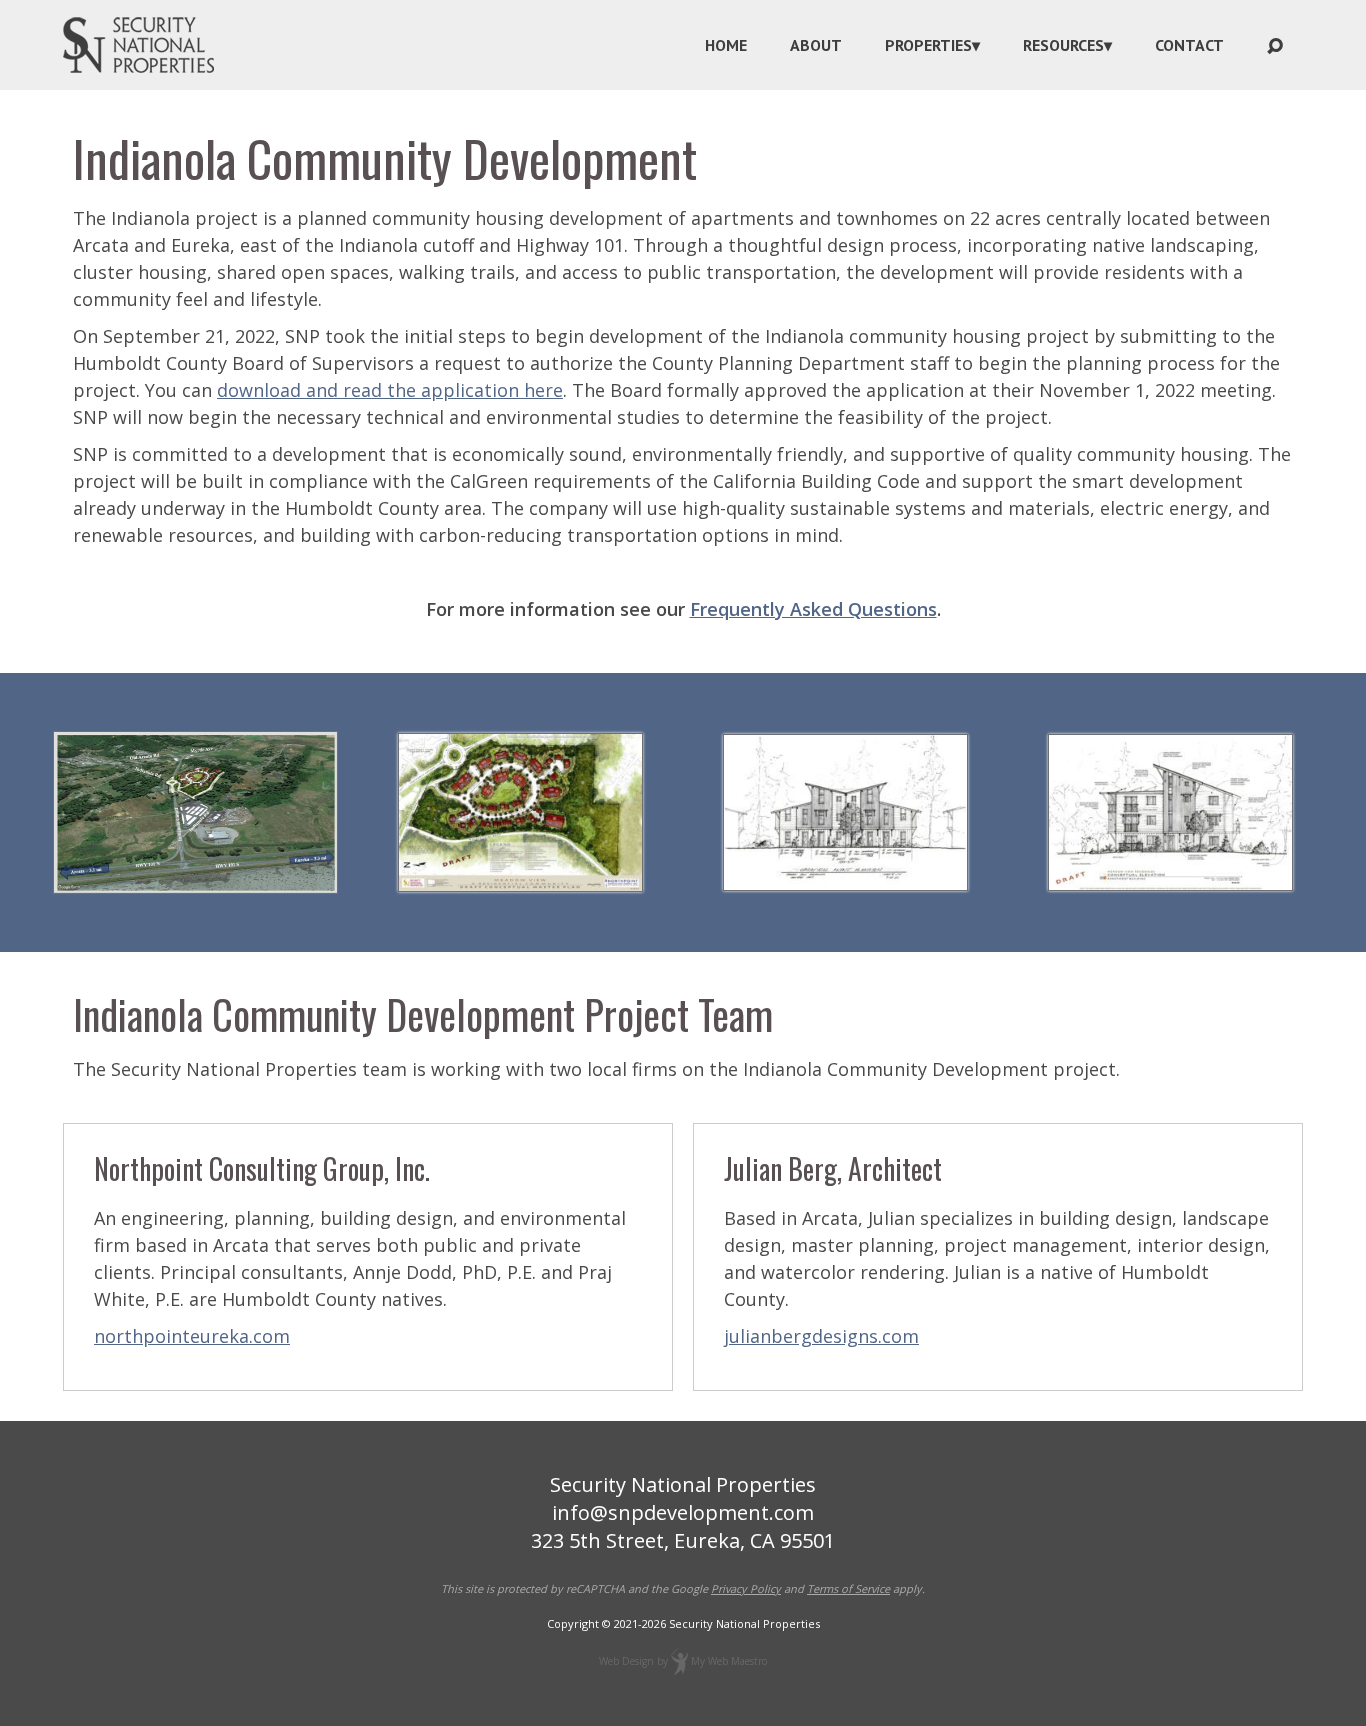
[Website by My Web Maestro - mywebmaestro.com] (679, 1661)
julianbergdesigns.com (821, 1336)
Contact (1189, 45)
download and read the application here (390, 390)
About (816, 45)
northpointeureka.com (192, 1336)
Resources (1063, 45)
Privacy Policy (746, 1588)
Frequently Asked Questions (813, 609)
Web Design (626, 1661)
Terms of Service (848, 1588)
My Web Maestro (729, 1661)
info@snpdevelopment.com (683, 1512)
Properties (928, 45)
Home (726, 45)
